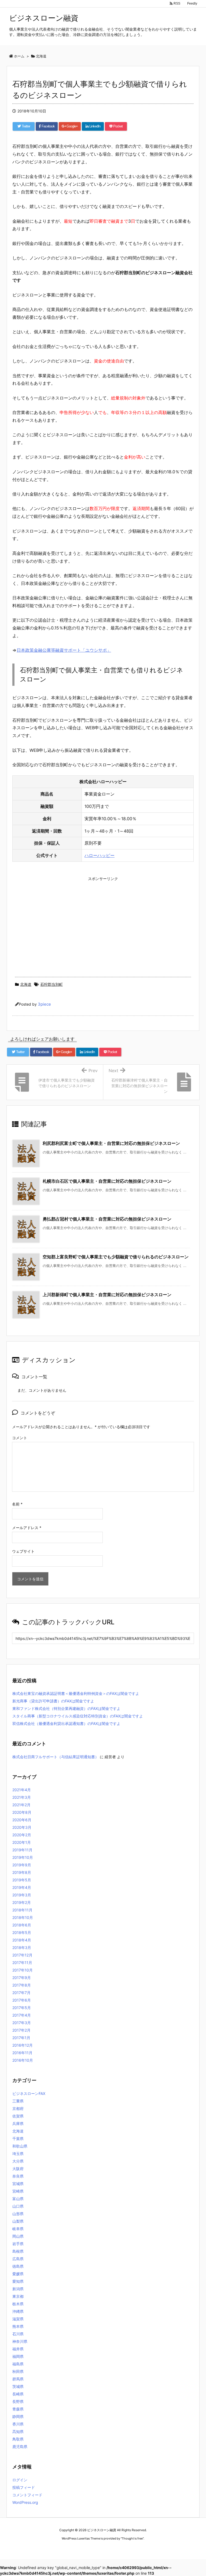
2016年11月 (22, 2053)
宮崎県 (18, 2191)
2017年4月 (22, 2015)
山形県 (18, 2214)
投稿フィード (24, 2487)
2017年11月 (22, 1963)
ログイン (20, 2480)
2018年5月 (22, 1932)
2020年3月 (22, 1827)
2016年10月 (23, 2060)
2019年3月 (22, 1895)
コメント (20, 1438)
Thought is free (132, 2538)
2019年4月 (22, 1887)
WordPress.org (25, 2502)
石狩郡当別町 (51, 984)
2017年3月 (22, 2023)
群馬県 (18, 2379)
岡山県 (18, 2236)
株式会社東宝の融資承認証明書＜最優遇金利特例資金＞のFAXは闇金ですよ (76, 1693)
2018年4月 (22, 1940)
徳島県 (18, 2266)
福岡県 (18, 2356)
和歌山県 (20, 2146)
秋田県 (18, 2371)
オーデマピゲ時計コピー (126, 2548)
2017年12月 (22, 1955)
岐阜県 (18, 2229)
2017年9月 (22, 1978)
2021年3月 (22, 1797)
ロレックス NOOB (94, 2548)
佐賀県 (18, 2116)
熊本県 (18, 2326)
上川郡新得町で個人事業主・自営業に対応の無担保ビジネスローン (107, 1295)
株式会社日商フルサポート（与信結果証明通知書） (56, 1757)
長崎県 (18, 2394)
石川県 (18, 2334)
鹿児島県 (20, 2447)
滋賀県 (18, 2319)
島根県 (18, 2251)
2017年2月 (21, 2030)
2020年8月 (22, 1812)
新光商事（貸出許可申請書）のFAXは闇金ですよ (53, 1701)
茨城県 (18, 2386)
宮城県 (18, 2184)
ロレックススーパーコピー (61, 2548)
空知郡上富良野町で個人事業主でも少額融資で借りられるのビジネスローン (116, 1257)
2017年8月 (22, 1985)
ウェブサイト (23, 1551)
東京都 (18, 2296)
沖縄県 (18, 2311)
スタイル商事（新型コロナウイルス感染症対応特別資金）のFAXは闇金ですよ (78, 1716)
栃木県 (18, 2304)
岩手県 (18, 2244)
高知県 (18, 2432)
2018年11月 (22, 1910)
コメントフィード (27, 2495)
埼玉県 (18, 2154)
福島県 (18, 2364)
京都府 (18, 2108)
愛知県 (18, 2281)
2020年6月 (22, 1820)
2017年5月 (22, 2008)
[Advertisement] (103, 921)
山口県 (18, 2206)
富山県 (18, 2199)
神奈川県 (20, 2341)
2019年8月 (22, 1872)
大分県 (18, 2161)
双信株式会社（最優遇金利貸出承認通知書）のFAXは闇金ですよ (66, 1723)
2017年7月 (21, 1993)
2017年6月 (22, 2000)
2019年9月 (22, 1865)
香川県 (18, 2424)
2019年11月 (22, 1850)
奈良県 (18, 2176)
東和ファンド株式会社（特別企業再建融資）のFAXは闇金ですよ (66, 1708)
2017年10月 (23, 1970)
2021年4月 (22, 1790)
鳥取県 (18, 2439)
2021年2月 (21, 1805)
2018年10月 (23, 1917)
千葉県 (18, 2139)
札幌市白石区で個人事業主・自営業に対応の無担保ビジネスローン (107, 1181)
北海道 (26, 984)
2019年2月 (22, 1902)
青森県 (18, 2409)
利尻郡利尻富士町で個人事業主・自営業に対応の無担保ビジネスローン (111, 1143)
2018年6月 (22, 1925)
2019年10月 (23, 1857)
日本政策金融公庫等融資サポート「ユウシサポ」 (64, 650)
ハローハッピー (100, 855)
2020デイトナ (154, 2548)
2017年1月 (21, 2038)
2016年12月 (23, 2045)
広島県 (18, 2259)
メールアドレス (27, 1528)
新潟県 (18, 2289)
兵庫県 (18, 2124)
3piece (44, 1004)
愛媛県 (18, 2274)
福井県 (18, 2349)
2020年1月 (22, 1842)
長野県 (18, 2401)
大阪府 (18, 2169)
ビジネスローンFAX (29, 2093)
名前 (17, 1504)
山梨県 (18, 2221)
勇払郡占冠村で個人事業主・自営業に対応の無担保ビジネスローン (107, 1219)
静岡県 (18, 2416)
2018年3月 (22, 1947)
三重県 (18, 2101)
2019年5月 (22, 1880)
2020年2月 (22, 1835)
